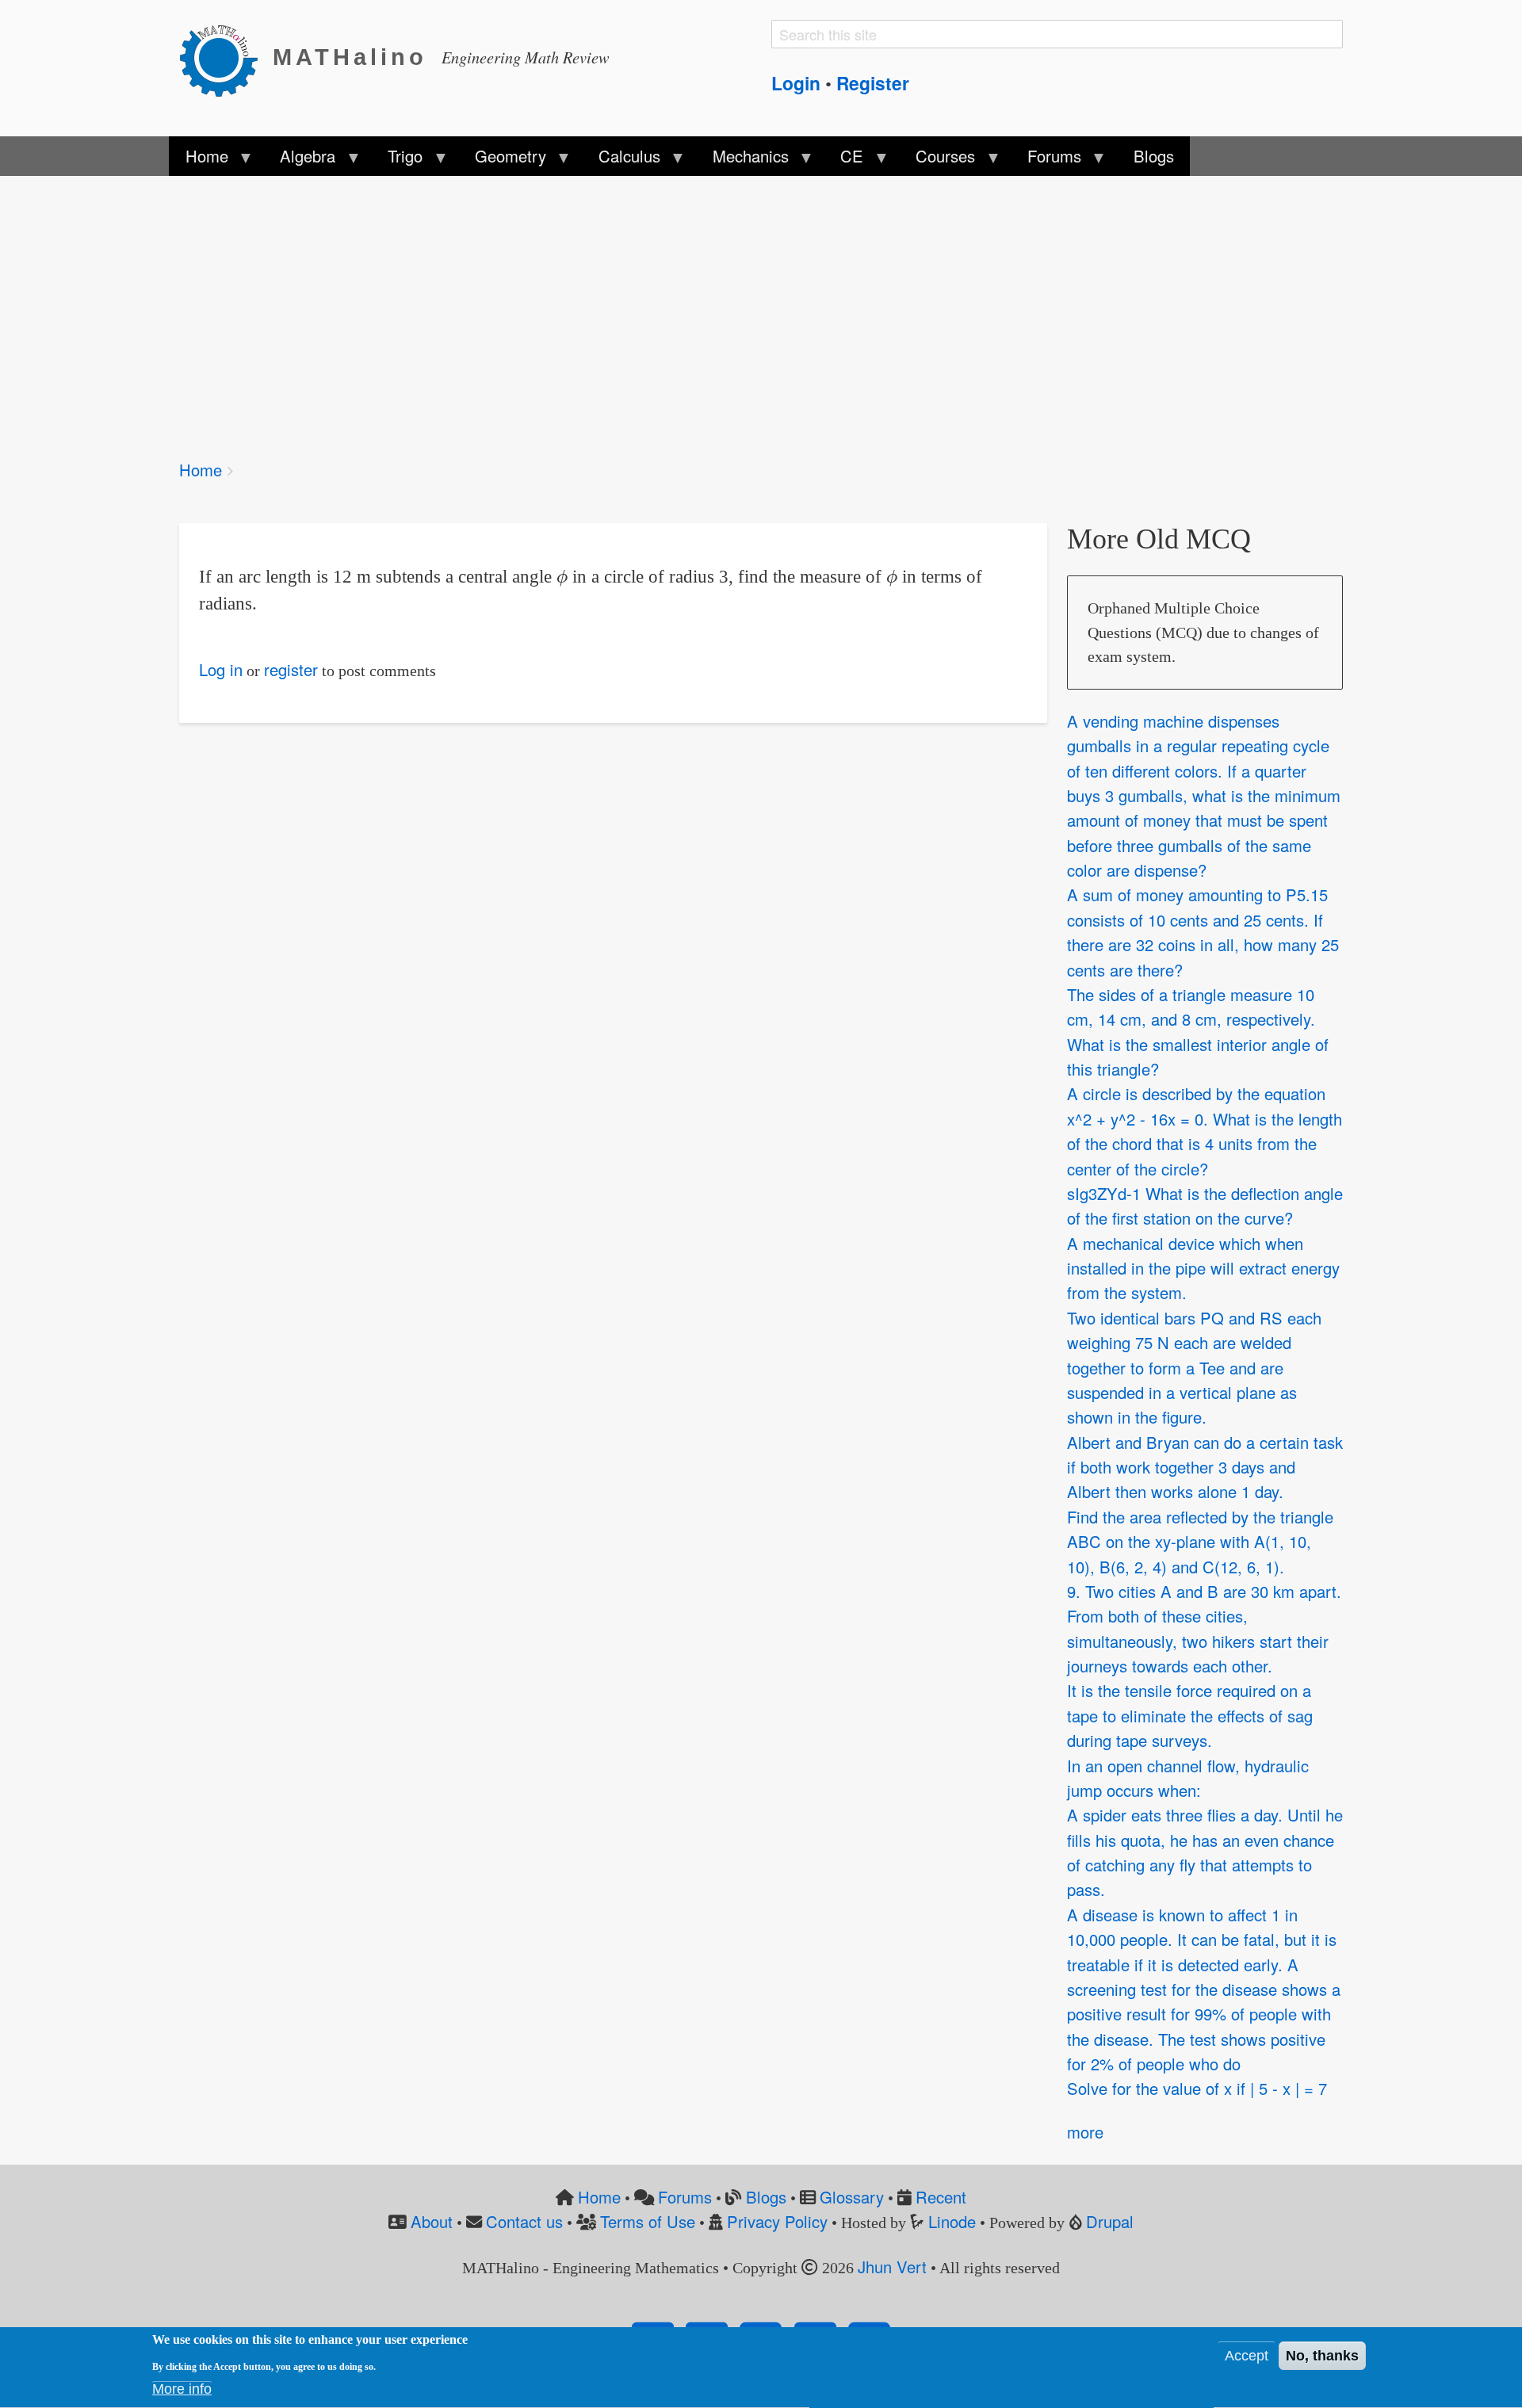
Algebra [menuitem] (300, 160)
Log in (221, 669)
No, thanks (1322, 2356)
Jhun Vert (892, 2267)
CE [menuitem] (844, 160)
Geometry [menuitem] (503, 160)
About (432, 2221)
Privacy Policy (777, 2221)
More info (182, 2390)
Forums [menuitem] (1046, 160)
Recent (941, 2197)
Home (201, 470)
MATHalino (350, 57)
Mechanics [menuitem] (742, 160)
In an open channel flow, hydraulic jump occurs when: (1188, 1778)
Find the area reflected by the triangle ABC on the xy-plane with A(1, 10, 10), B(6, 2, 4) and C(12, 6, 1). (1200, 1542)
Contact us (524, 2221)
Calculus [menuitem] (621, 160)
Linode (952, 2221)
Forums (685, 2197)
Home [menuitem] (198, 160)
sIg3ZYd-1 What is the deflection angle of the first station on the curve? (1205, 1206)
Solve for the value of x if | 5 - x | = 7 (1197, 2089)
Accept (1247, 2356)
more (1085, 2132)
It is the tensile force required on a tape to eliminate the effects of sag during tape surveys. (1190, 1716)
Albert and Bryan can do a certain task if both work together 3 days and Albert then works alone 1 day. (1205, 1467)
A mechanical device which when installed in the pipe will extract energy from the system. (1203, 1268)
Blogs (766, 2197)
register (291, 669)
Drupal (1110, 2221)
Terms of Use (648, 2221)
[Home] (226, 58)
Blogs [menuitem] (1154, 156)
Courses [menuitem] (937, 160)
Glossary (852, 2197)
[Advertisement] (655, 308)
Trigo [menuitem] (397, 160)
